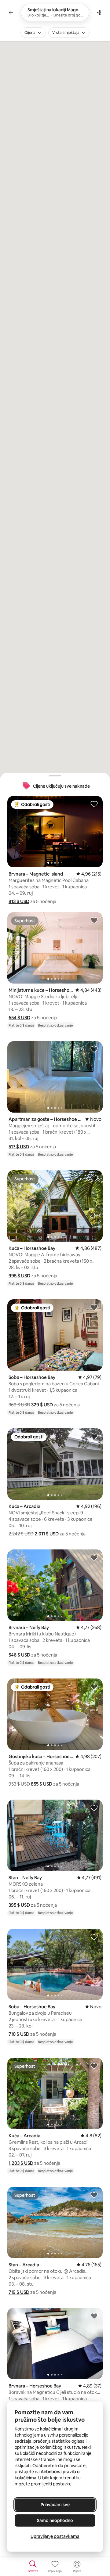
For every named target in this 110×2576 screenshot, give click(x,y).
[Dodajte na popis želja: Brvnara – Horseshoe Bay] (94, 2316)
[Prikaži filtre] (99, 13)
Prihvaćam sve (55, 2505)
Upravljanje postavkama (55, 2536)
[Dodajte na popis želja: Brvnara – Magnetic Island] (94, 804)
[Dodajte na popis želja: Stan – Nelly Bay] (94, 1808)
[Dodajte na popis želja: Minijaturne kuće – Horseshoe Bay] (94, 920)
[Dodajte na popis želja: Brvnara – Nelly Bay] (94, 1557)
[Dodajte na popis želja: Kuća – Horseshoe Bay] (94, 1178)
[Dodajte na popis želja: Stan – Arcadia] (94, 2195)
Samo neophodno (55, 2520)
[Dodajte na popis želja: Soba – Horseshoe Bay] (94, 1307)
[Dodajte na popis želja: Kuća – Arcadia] (94, 1436)
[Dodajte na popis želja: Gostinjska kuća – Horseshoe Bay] (94, 1686)
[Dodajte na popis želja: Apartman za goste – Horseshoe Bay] (94, 1049)
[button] (19, 901)
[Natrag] (11, 13)
